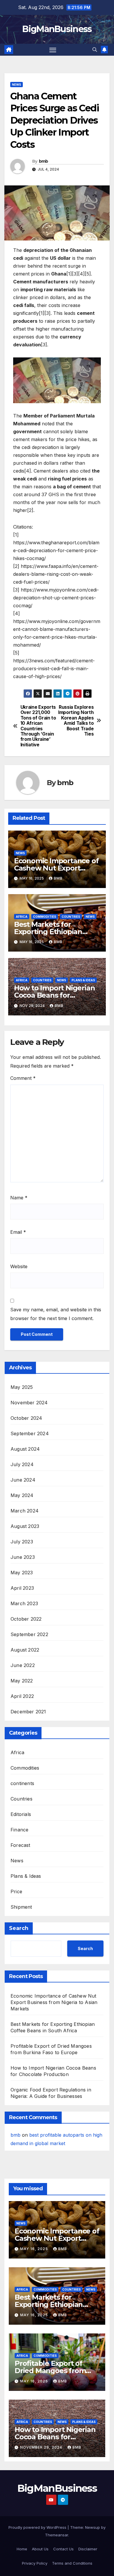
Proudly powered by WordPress (38, 2527)
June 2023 (23, 1557)
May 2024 (22, 1495)
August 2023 (25, 1526)
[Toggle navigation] (53, 50)
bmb (44, 161)
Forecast (20, 1845)
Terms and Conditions (72, 2563)
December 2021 (28, 1712)
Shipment (21, 1907)
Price (16, 1891)
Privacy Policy (35, 2563)
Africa (22, 917)
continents (22, 1783)
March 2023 (24, 1603)
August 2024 (25, 1449)
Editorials (21, 1814)
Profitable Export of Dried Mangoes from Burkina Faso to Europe (55, 2371)
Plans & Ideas (83, 980)
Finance (19, 1830)
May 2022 (22, 1681)
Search (19, 1928)
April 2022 (22, 1696)
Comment (23, 1078)
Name (19, 1198)
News (17, 85)
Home (22, 2549)
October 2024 (26, 1418)
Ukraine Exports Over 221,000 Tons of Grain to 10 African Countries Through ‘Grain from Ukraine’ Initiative (38, 726)
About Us (40, 2549)
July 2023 (22, 1542)
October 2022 (26, 1619)
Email (18, 1232)
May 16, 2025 (35, 2249)
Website (19, 1266)
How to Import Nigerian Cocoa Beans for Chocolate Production (55, 995)
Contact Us (63, 2549)
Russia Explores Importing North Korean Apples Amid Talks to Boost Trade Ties (76, 721)
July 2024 (22, 1464)
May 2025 (22, 1387)
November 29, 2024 (42, 2447)
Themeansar (57, 2535)
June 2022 (23, 1665)
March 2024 (25, 1511)
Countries (71, 917)
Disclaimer (88, 2549)
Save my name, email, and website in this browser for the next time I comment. (56, 1314)
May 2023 (22, 1573)
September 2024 (30, 1433)
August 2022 (25, 1650)
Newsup (93, 2527)
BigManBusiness (57, 29)
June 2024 (23, 1480)
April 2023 (22, 1588)
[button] (95, 50)
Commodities (45, 917)
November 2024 (29, 1403)
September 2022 (29, 1634)
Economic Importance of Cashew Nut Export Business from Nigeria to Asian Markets (54, 2002)
